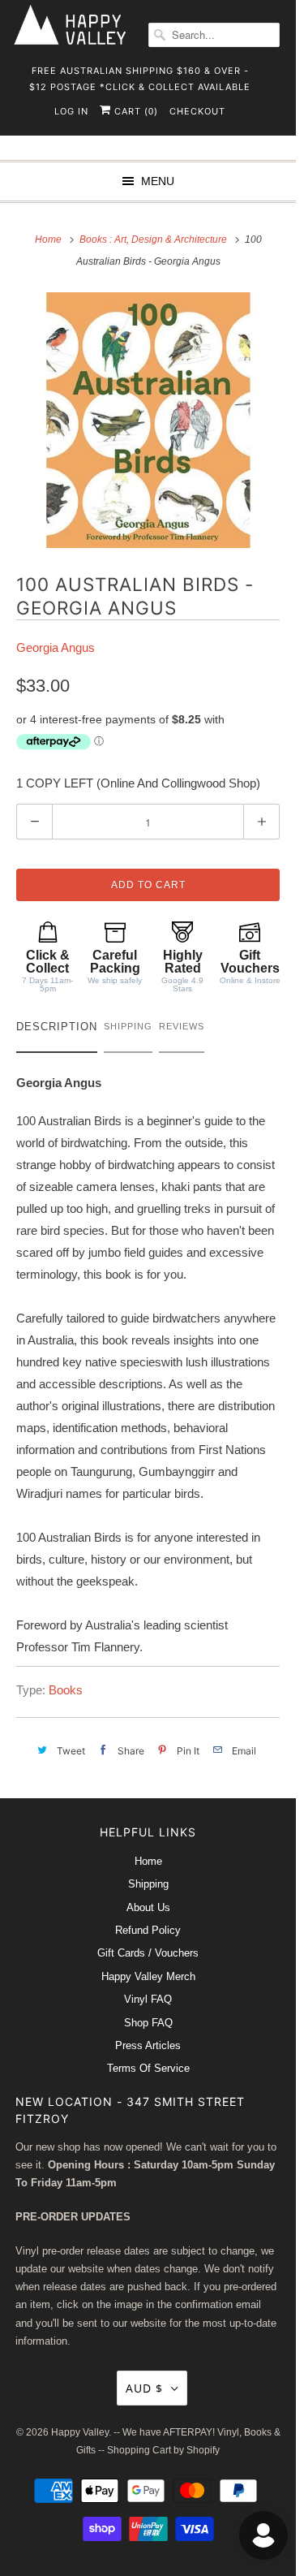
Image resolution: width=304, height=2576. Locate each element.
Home (148, 1861)
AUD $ (144, 2388)
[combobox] (214, 35)
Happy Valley (80, 2432)
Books (66, 1690)
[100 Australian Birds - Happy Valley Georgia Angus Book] (148, 420)
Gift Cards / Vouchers (148, 1953)
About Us (148, 1907)
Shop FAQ (148, 2023)
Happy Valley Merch (148, 1976)
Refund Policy (148, 1930)
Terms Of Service (148, 2068)
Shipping (148, 1884)
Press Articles (148, 2045)
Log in (71, 111)
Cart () (135, 111)
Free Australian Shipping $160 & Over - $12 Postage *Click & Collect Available (140, 76)
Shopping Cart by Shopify (163, 2450)
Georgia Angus (56, 647)
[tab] (57, 1031)
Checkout (197, 111)
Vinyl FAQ (148, 1999)
